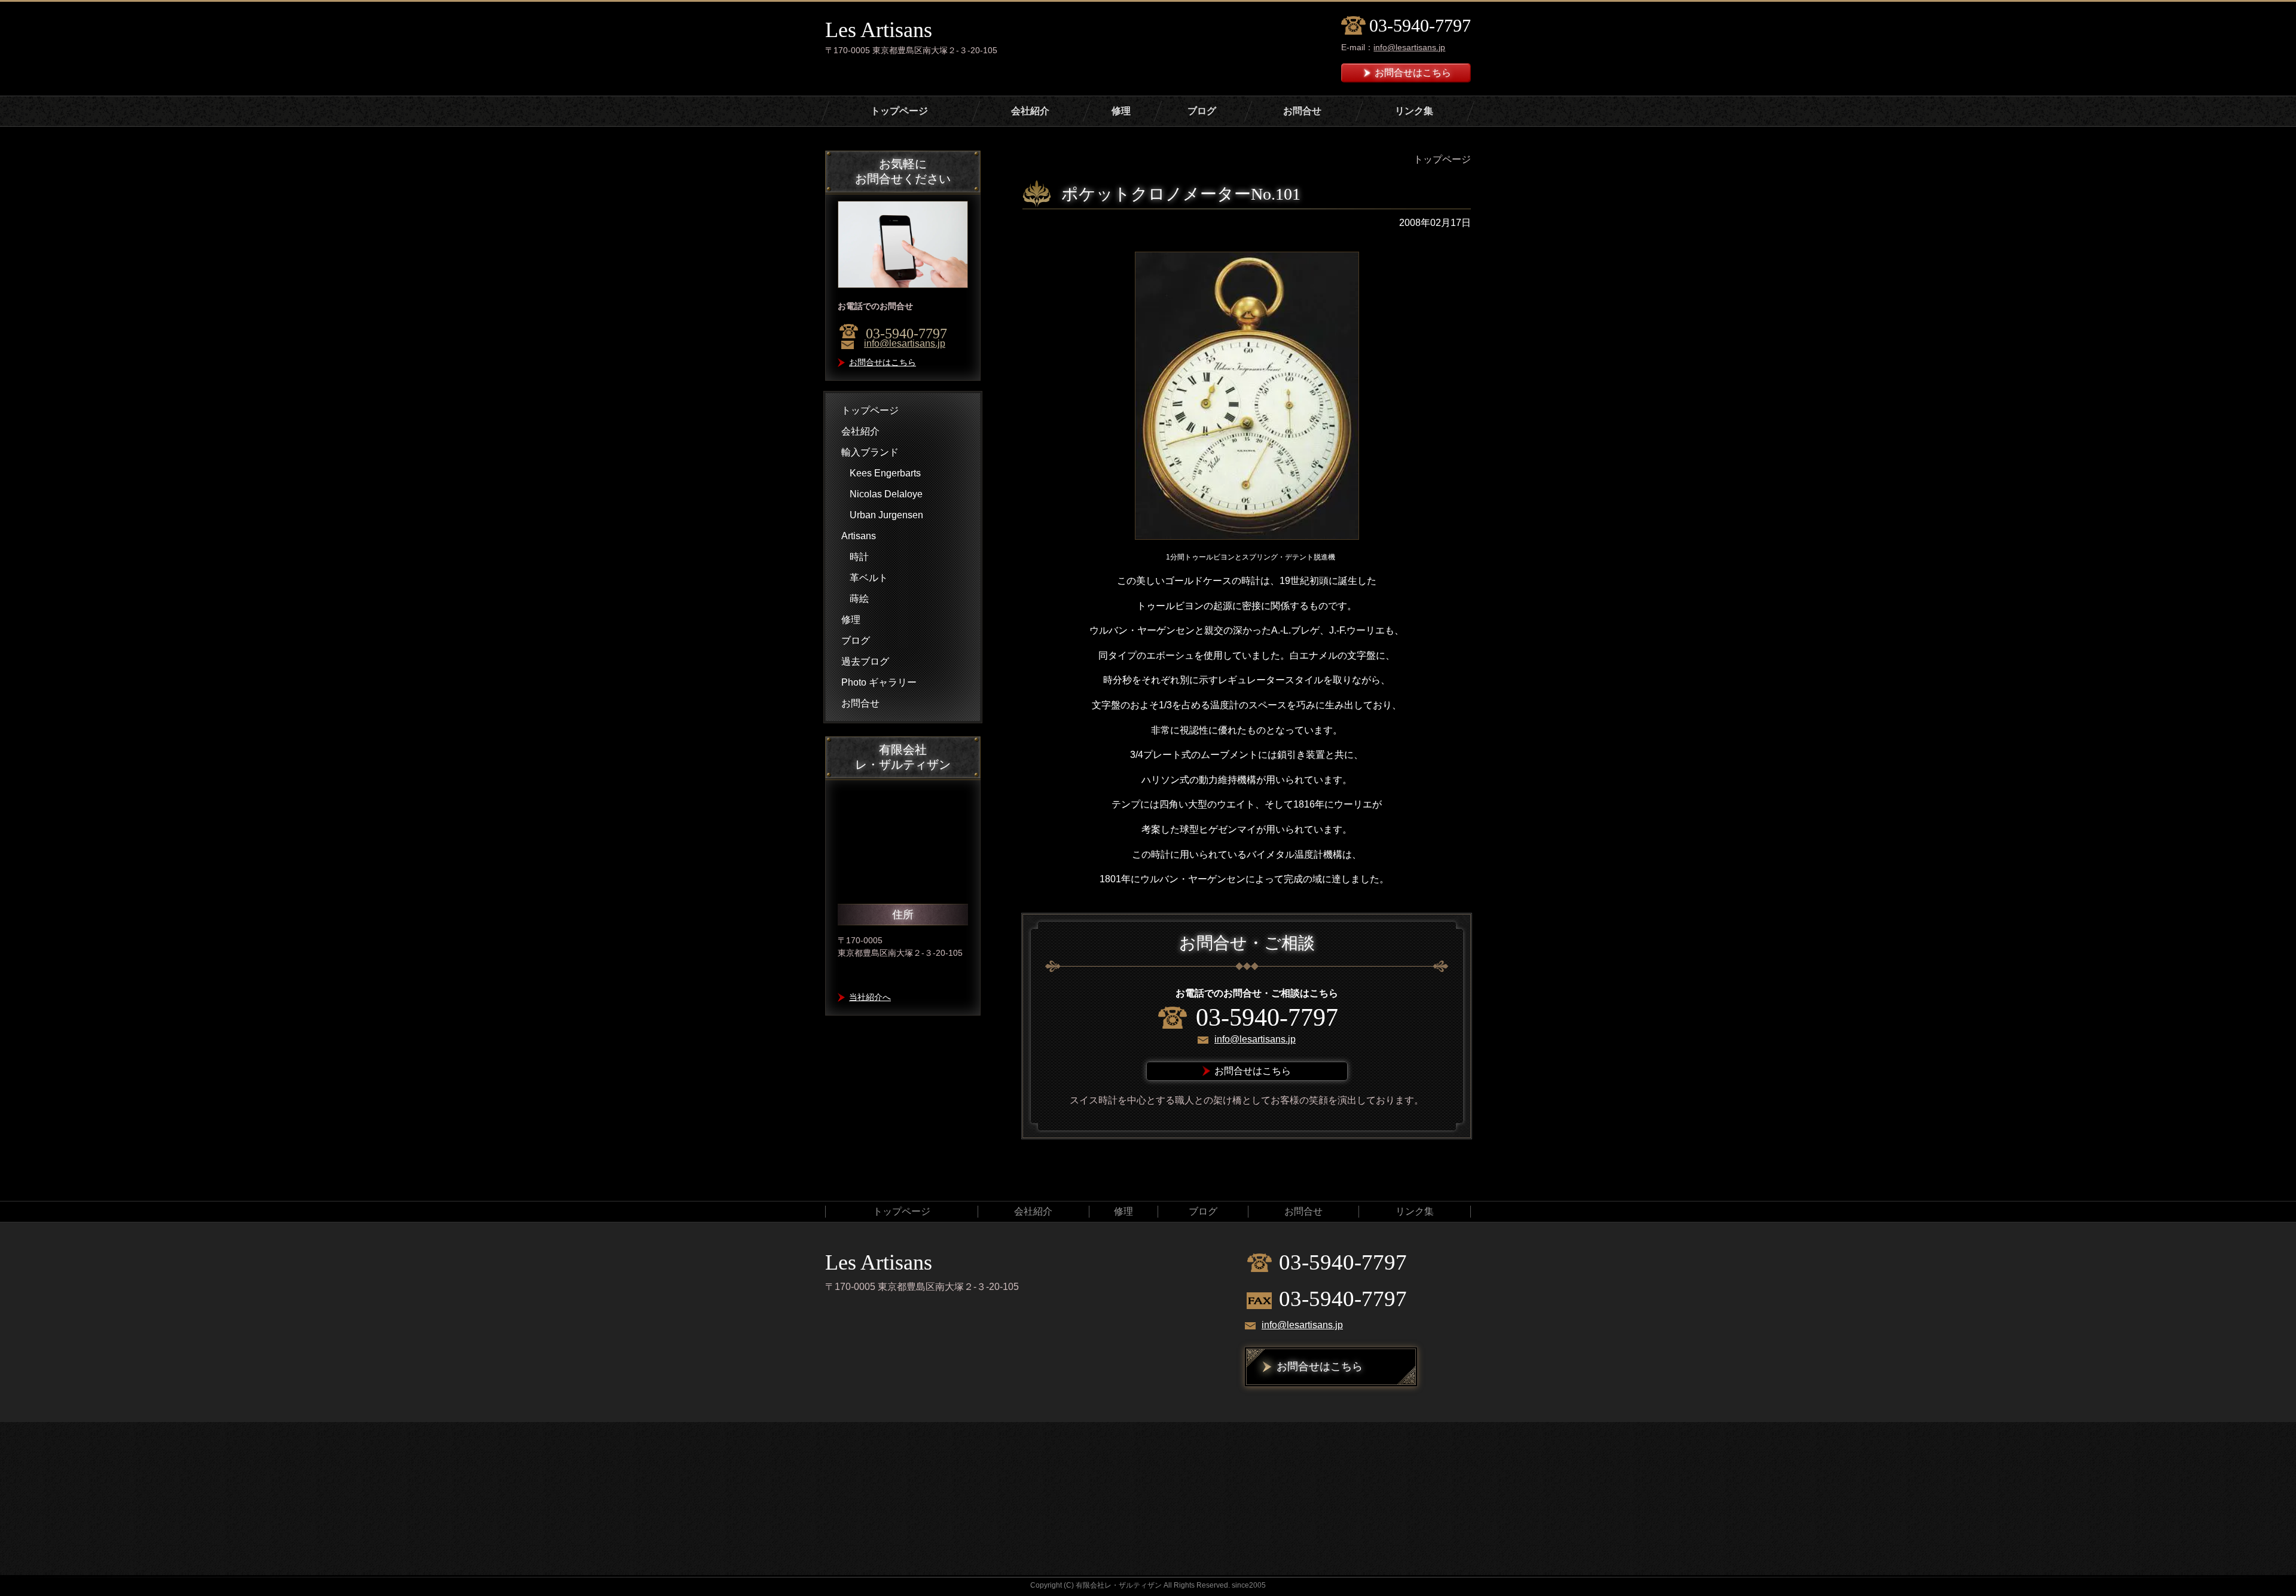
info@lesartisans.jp (1409, 47)
